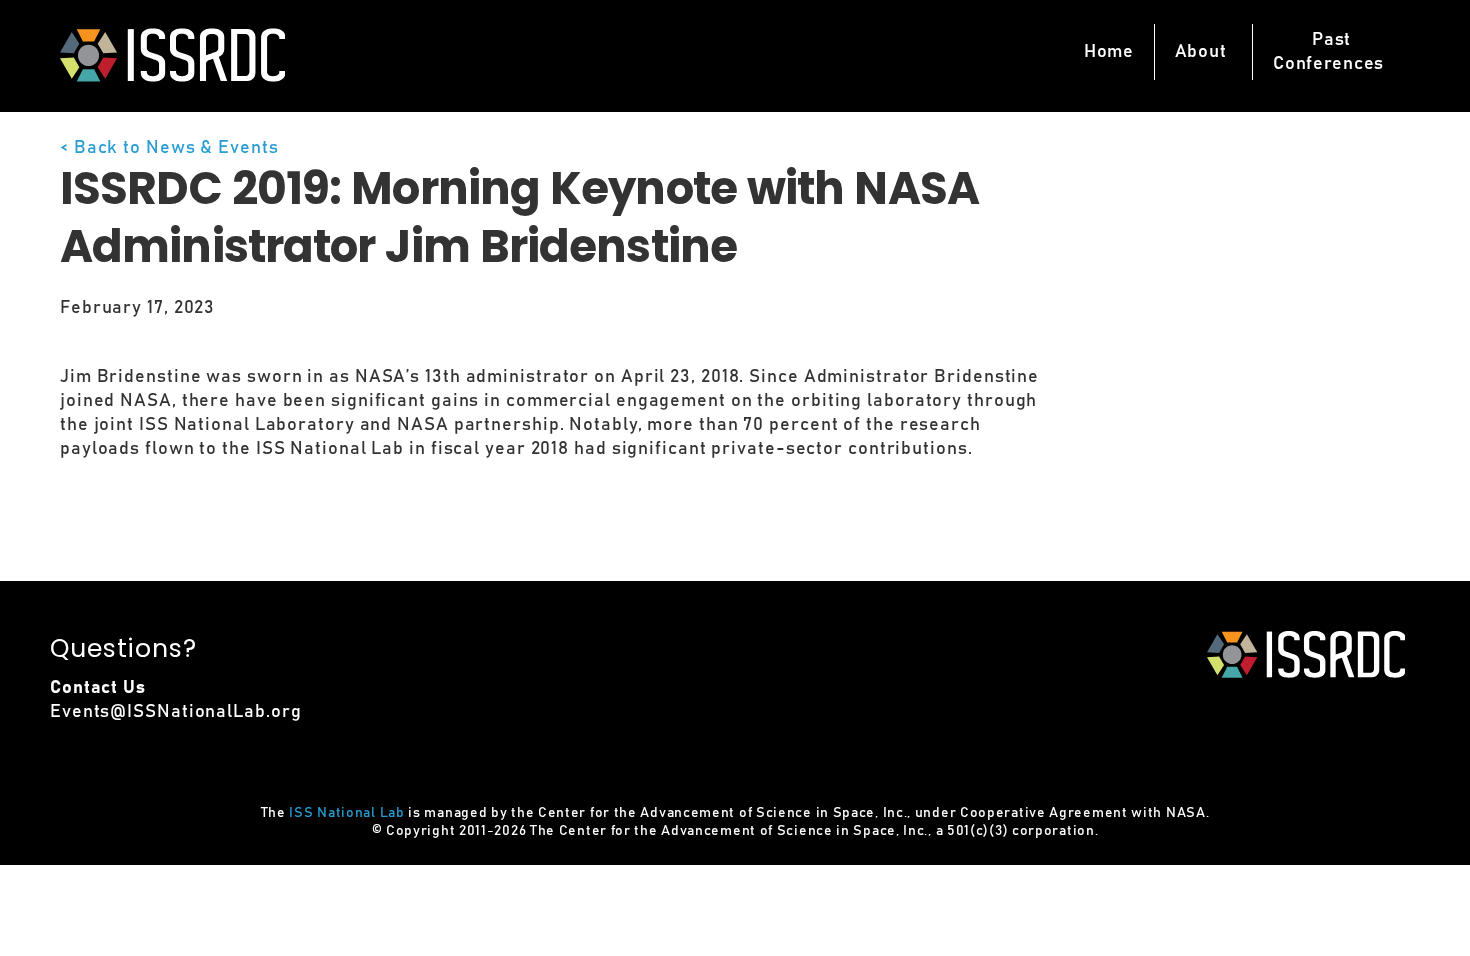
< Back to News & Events (169, 148)
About (1201, 52)
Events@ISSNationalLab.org (176, 712)
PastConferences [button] (1328, 52)
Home (1109, 52)
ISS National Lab (346, 813)
